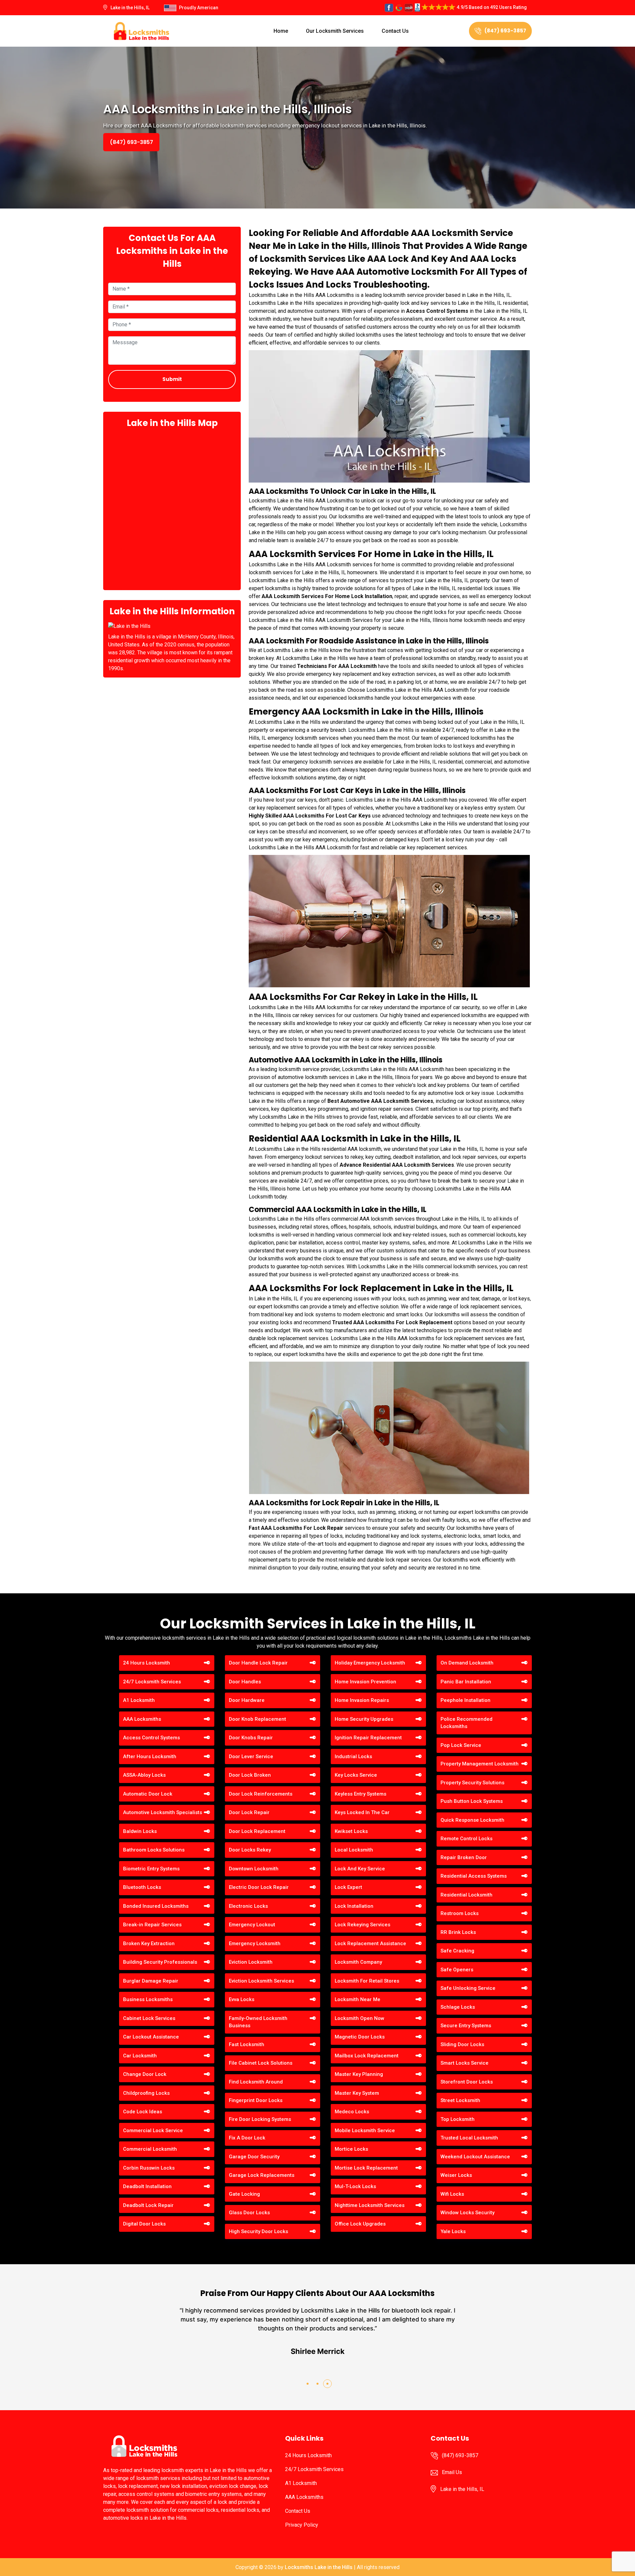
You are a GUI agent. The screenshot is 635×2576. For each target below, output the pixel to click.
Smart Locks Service (465, 2063)
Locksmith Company (358, 1962)
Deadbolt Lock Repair (148, 2205)
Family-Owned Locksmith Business (258, 2022)
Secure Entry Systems (466, 2026)
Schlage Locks (458, 2007)
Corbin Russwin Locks (149, 2168)
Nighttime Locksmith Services (370, 2205)
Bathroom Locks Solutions (154, 1850)
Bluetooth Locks (142, 1887)
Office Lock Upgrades (360, 2224)
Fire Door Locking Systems (260, 2119)
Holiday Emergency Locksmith (370, 1663)
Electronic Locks (248, 1906)
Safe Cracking (457, 1951)
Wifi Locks (452, 2194)
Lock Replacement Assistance (370, 1944)
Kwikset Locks (351, 1831)
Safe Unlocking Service (468, 1988)
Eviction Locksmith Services (261, 1981)
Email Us (452, 2472)
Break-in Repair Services (152, 1925)
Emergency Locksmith (255, 1944)
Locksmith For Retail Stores (367, 1981)
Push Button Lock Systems (472, 1801)
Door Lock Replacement (257, 1831)
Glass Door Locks (249, 2213)
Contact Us (395, 31)
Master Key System (357, 2093)
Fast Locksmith (247, 2044)
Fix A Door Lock (247, 2138)
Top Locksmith (458, 2119)
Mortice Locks (351, 2149)
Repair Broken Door (464, 1857)
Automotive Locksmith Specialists (163, 1812)
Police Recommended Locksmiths (466, 1723)
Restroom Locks (460, 1913)
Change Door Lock (145, 2074)
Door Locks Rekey (250, 1850)
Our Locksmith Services (335, 31)
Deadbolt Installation (147, 2186)
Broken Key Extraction (149, 1944)
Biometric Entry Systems (151, 1869)
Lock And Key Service (360, 1869)
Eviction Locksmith (251, 1962)
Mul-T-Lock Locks (355, 2186)
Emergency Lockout (252, 1925)
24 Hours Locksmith (147, 1663)
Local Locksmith (354, 1850)
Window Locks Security (467, 2213)
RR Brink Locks (458, 1932)
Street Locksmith (460, 2100)
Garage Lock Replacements (262, 2175)
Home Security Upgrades (364, 1719)
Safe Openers (457, 1970)
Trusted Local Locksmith (469, 2138)
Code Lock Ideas (143, 2112)
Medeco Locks (352, 2112)
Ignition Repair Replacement (368, 1738)
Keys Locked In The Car (362, 1812)
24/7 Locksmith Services (152, 1682)
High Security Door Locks (258, 2231)
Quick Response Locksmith (472, 1820)
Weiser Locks (456, 2175)
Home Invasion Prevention (365, 1682)
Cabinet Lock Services (149, 2018)
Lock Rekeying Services (362, 1925)
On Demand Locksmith (467, 1663)
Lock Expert (348, 1887)
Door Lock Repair (249, 1812)
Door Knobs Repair (251, 1738)
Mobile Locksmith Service (365, 2131)
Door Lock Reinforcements (261, 1794)
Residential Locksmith (466, 1895)
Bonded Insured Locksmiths (156, 1906)
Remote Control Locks (466, 1839)
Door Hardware (247, 1700)
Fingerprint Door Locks (256, 2100)
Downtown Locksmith (254, 1869)
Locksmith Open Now (360, 2018)
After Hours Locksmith (150, 1756)
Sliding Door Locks (462, 2044)
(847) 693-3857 (505, 31)
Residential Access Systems (474, 1876)
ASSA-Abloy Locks (144, 1775)
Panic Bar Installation (466, 1682)
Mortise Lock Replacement (366, 2168)
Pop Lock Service (461, 1745)
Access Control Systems (151, 1738)
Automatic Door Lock (148, 1794)
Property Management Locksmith (480, 1764)
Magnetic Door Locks (360, 2037)
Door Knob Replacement (257, 1719)
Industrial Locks (353, 1756)
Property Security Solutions (472, 1783)
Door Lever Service (251, 1756)
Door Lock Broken (250, 1775)
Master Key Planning (359, 2074)
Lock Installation (354, 1906)
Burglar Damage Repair (151, 1981)
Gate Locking (244, 2194)
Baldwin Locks (140, 1831)
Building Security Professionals (160, 1962)
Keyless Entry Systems (360, 1794)
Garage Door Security (254, 2157)
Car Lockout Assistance (151, 2037)
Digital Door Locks (144, 2224)
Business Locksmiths (148, 1999)
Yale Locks (453, 2231)
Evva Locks (242, 1999)
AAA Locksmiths (142, 1719)
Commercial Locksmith (150, 2149)
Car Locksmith (140, 2056)
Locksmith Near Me (358, 1999)
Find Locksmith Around (256, 2082)
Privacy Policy (302, 2525)
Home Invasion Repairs (362, 1700)
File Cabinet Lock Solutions (261, 2063)
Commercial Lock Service (153, 2131)
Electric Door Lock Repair (259, 1887)
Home (281, 31)
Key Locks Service (356, 1775)
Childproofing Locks (146, 2093)
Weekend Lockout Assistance (475, 2157)
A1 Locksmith (139, 1700)
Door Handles (245, 1682)
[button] (308, 2384)
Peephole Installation (466, 1700)
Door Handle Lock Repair (258, 1663)
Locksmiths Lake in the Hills (319, 2567)
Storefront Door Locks (467, 2082)
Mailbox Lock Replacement (367, 2056)
